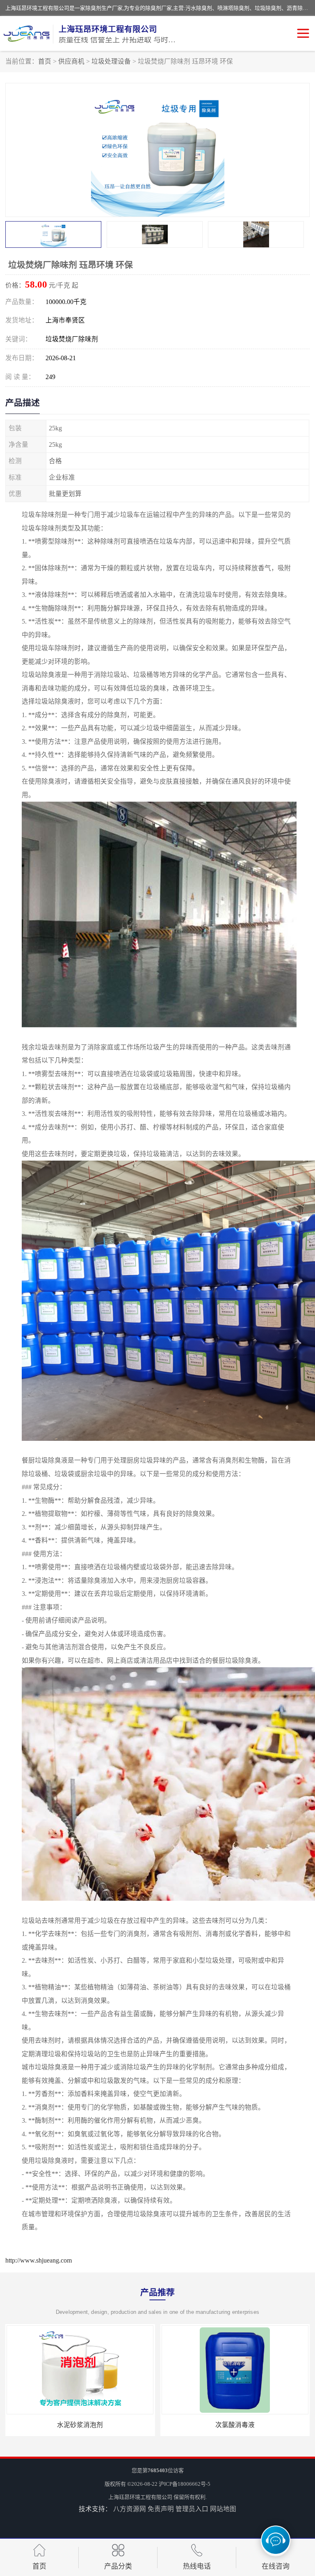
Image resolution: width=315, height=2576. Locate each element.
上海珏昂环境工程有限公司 (140, 2497)
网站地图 (223, 2509)
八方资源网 (130, 2509)
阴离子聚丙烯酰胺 (235, 2425)
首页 (45, 61)
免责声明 (161, 2509)
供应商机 (71, 61)
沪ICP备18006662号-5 (185, 2484)
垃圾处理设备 (111, 61)
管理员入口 (192, 2509)
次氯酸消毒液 (80, 2425)
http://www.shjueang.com (39, 2260)
